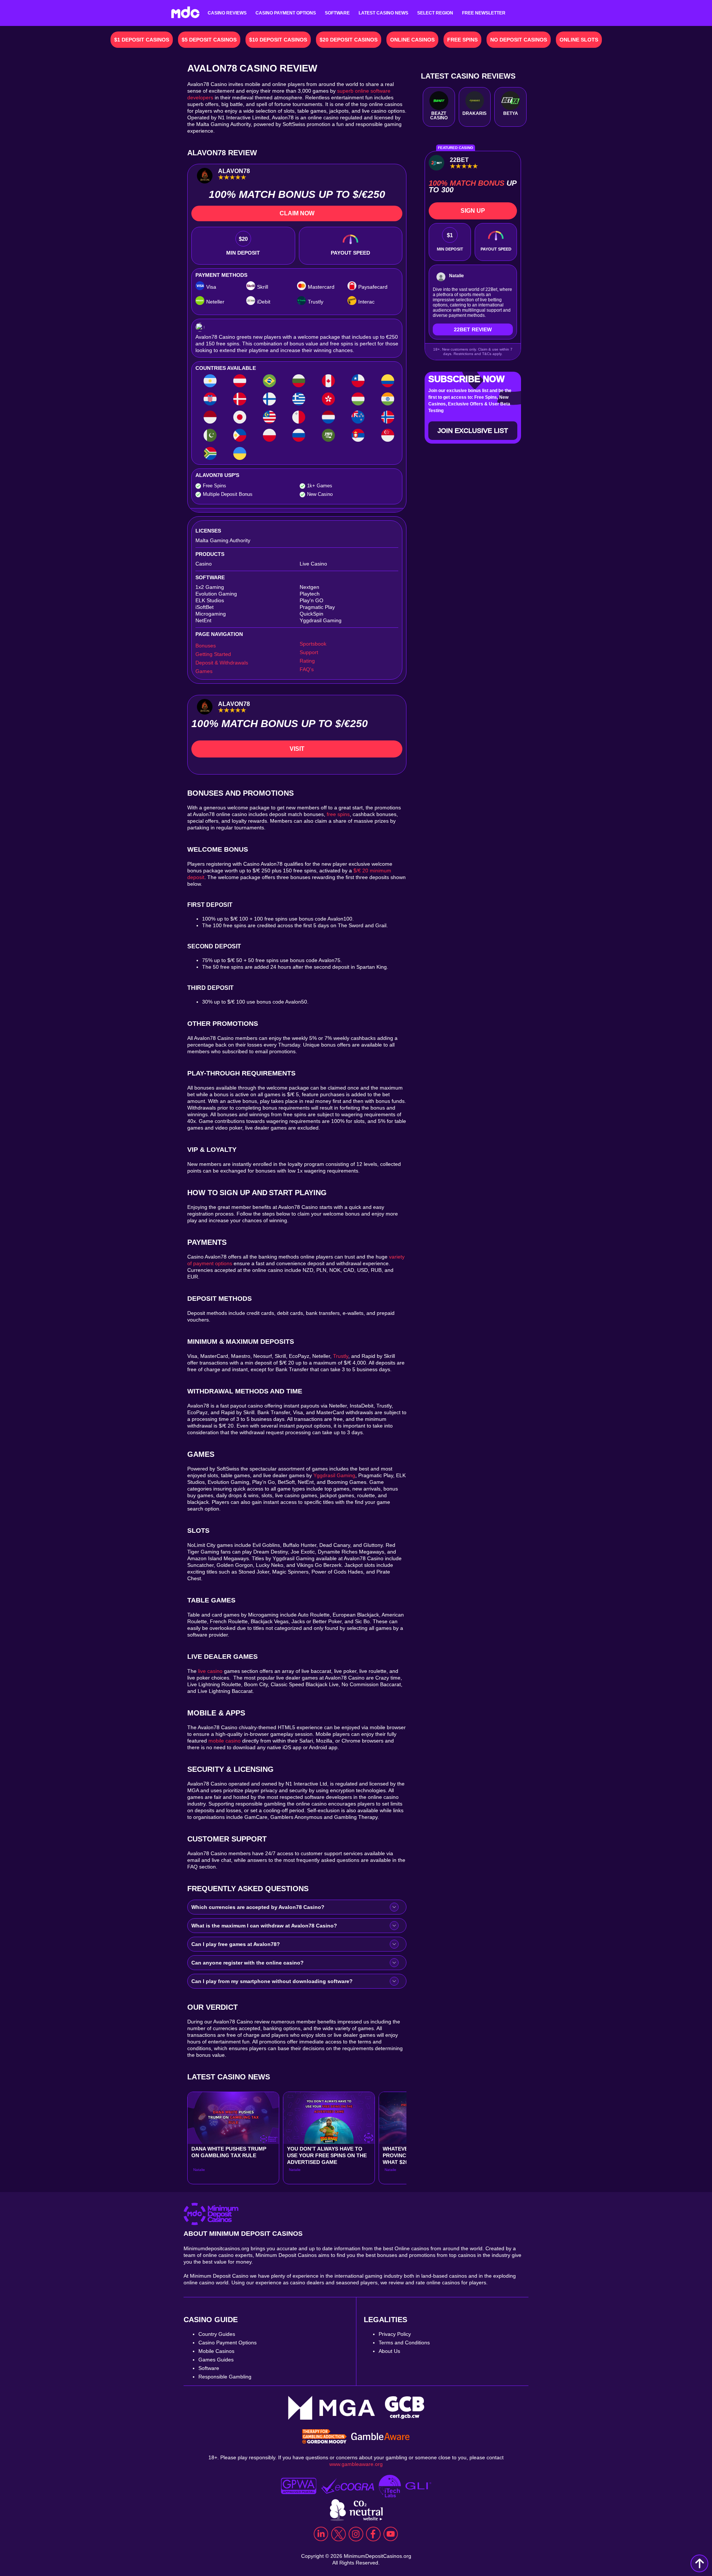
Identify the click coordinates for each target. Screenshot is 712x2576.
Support (309, 652)
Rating (307, 661)
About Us (389, 2351)
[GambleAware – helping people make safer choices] (380, 2437)
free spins (338, 814)
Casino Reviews (227, 13)
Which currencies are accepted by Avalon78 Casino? (258, 1907)
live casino (210, 1671)
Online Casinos (412, 40)
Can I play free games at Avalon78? (236, 1944)
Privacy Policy (395, 2334)
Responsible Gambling (225, 2377)
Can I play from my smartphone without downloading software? (272, 1981)
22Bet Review (473, 329)
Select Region (435, 13)
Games (204, 671)
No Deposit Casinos (519, 40)
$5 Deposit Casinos (209, 40)
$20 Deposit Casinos (349, 40)
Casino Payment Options (286, 13)
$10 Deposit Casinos (278, 40)
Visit (297, 749)
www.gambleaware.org (356, 2464)
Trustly (341, 1356)
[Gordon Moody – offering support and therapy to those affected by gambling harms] (324, 2437)
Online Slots (579, 40)
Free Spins (462, 40)
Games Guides (216, 2360)
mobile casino (225, 1741)
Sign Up (473, 211)
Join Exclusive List (473, 431)
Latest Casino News (383, 13)
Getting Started (213, 654)
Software (337, 13)
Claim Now (297, 213)
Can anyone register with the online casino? (248, 1963)
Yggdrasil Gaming (334, 1475)
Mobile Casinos (216, 2351)
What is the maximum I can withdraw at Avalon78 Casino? (264, 1926)
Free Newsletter (484, 13)
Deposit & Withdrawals (222, 663)
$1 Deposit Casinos (142, 40)
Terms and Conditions (404, 2343)
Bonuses (206, 646)
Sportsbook (313, 644)
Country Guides (217, 2334)
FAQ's (307, 669)
